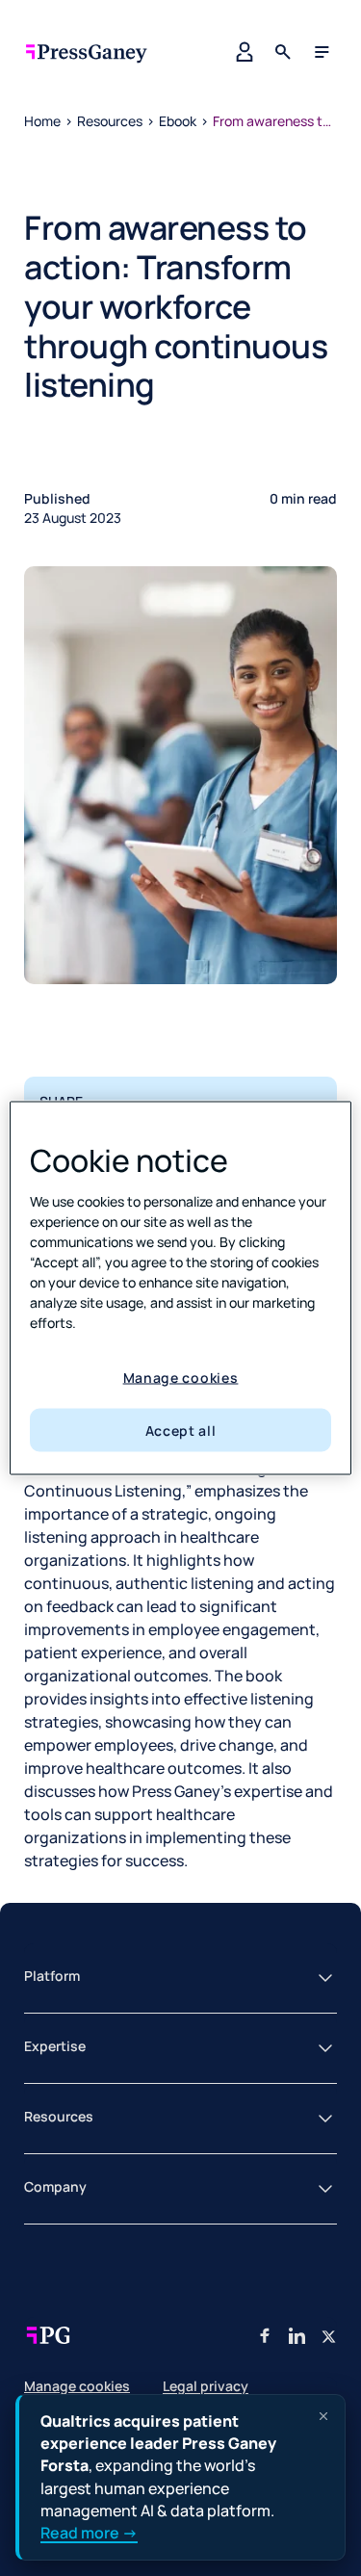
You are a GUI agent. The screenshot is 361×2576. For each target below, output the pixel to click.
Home (42, 121)
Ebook (178, 121)
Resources (110, 121)
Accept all (181, 1430)
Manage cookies (181, 1378)
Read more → (89, 2533)
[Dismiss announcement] (323, 2416)
